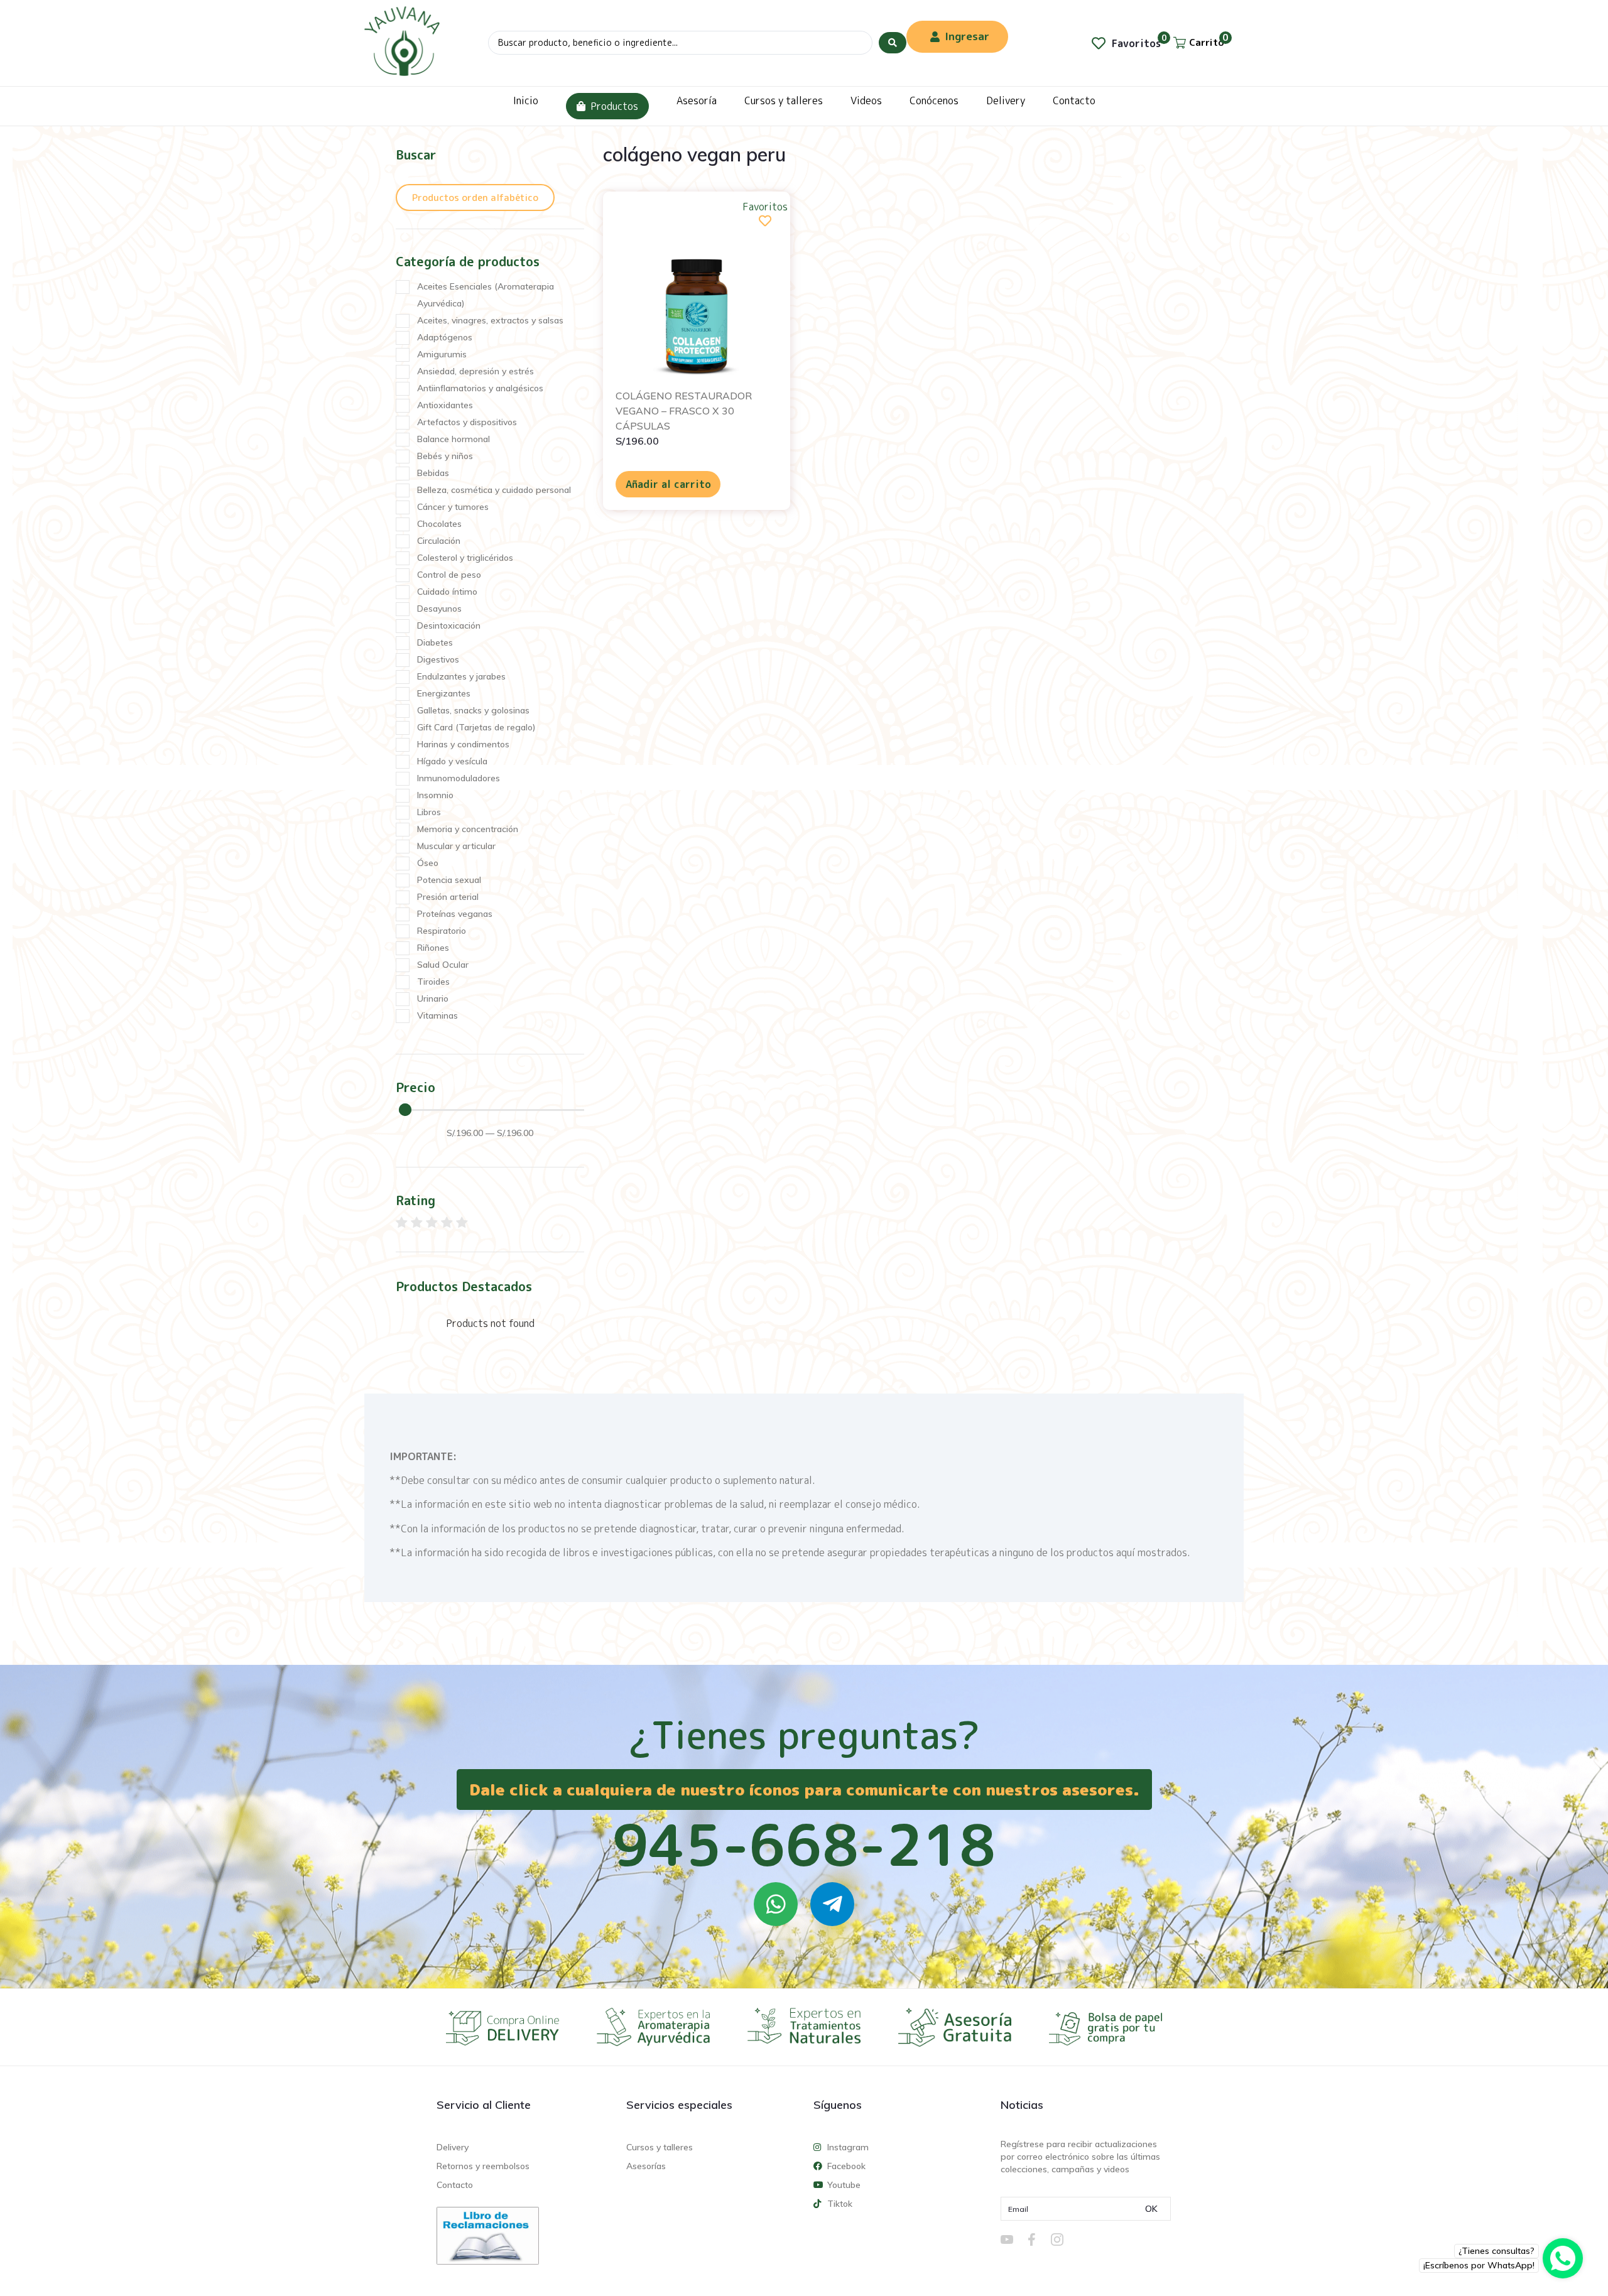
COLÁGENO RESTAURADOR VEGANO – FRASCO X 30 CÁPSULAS (684, 411)
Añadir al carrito (668, 484)
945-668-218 (804, 1844)
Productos (614, 106)
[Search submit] (893, 43)
